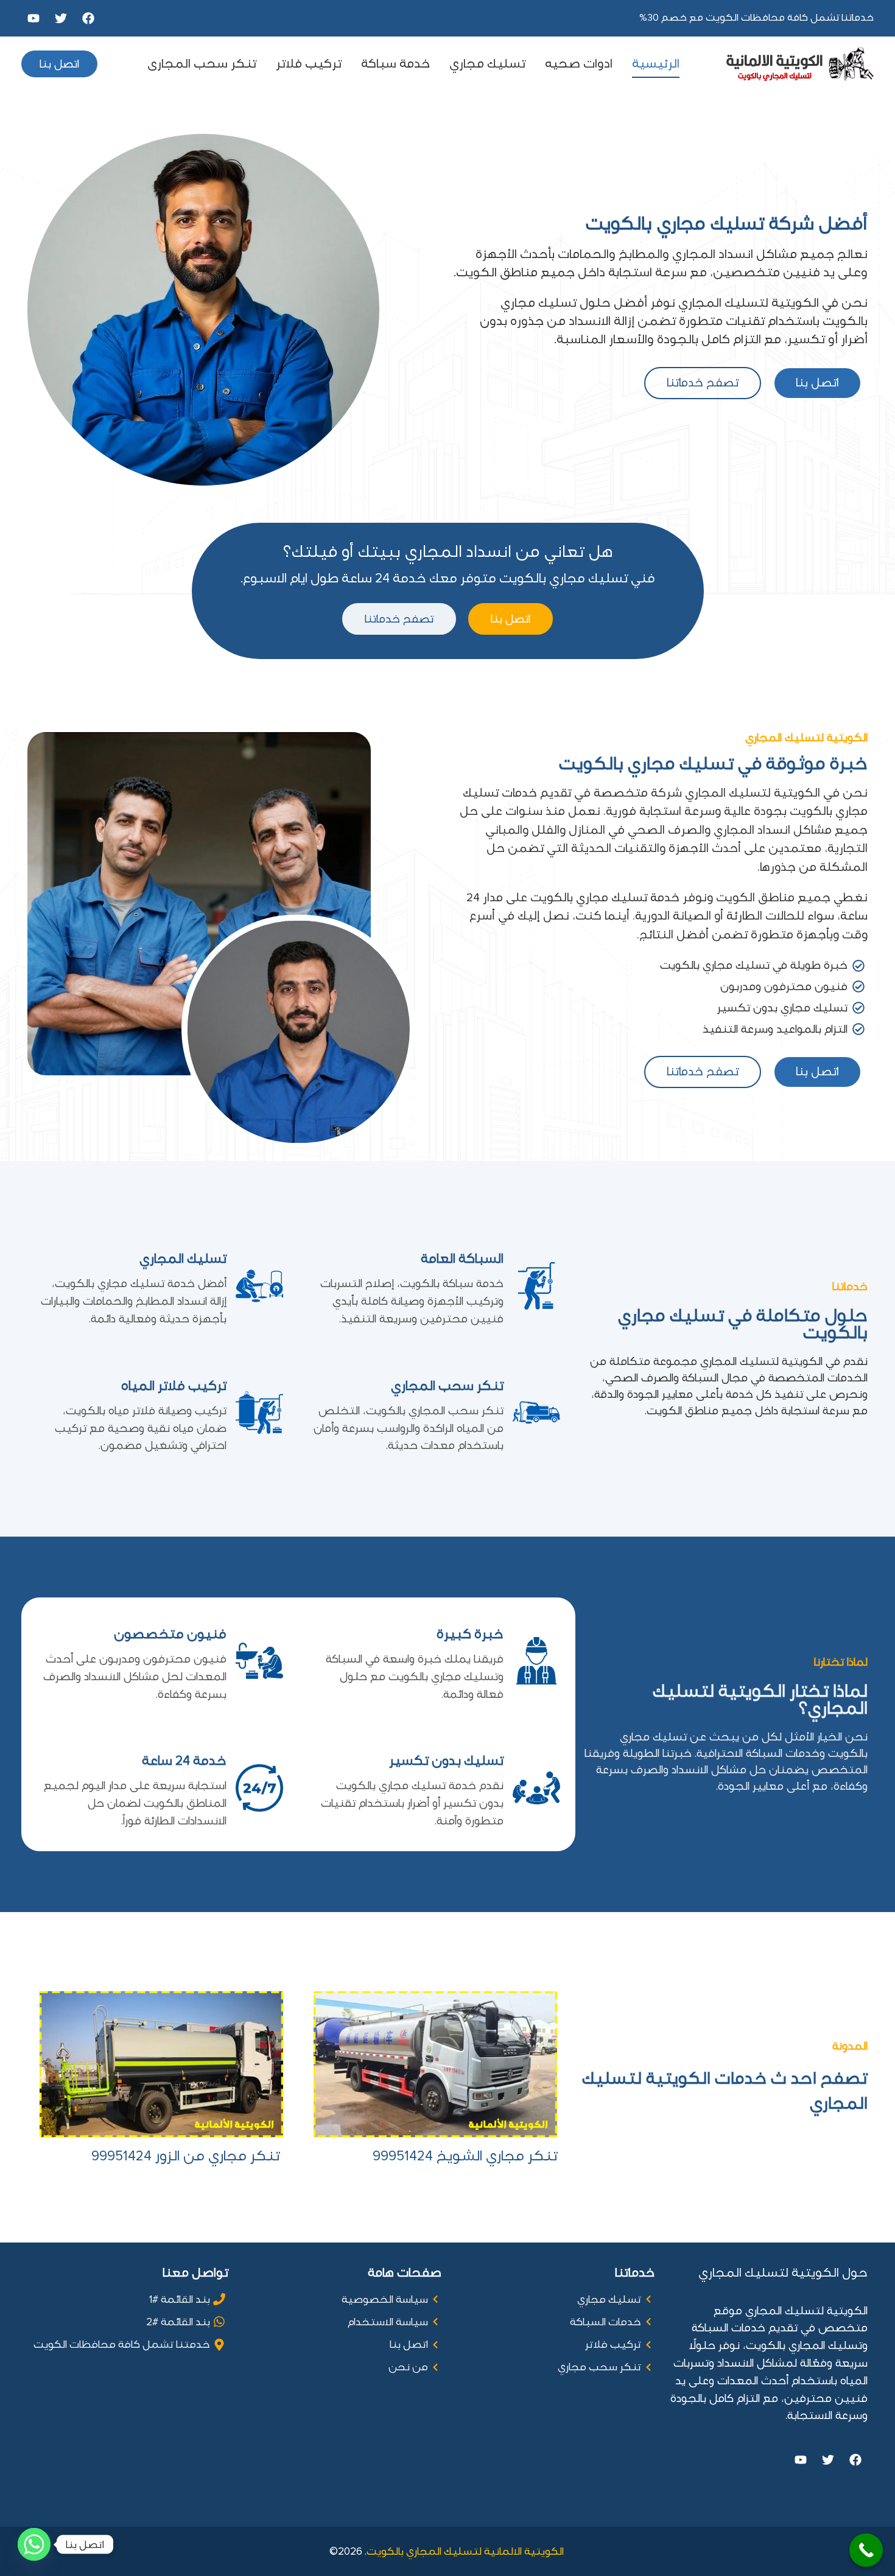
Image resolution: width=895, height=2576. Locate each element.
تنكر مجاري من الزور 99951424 (187, 2156)
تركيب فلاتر (309, 64)
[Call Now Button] (866, 2550)
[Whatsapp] (34, 2544)
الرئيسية (656, 64)
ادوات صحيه (579, 64)
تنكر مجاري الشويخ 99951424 (465, 2156)
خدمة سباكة (395, 64)
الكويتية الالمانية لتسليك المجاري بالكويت (466, 2551)
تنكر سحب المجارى (202, 64)
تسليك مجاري (487, 64)
